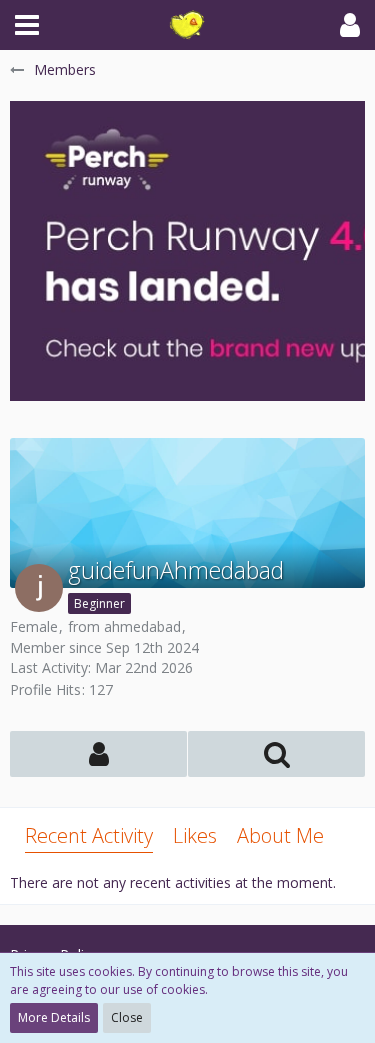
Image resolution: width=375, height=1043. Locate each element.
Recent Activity (89, 835)
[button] (27, 25)
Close (127, 1017)
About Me (280, 835)
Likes (195, 835)
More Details (54, 1017)
